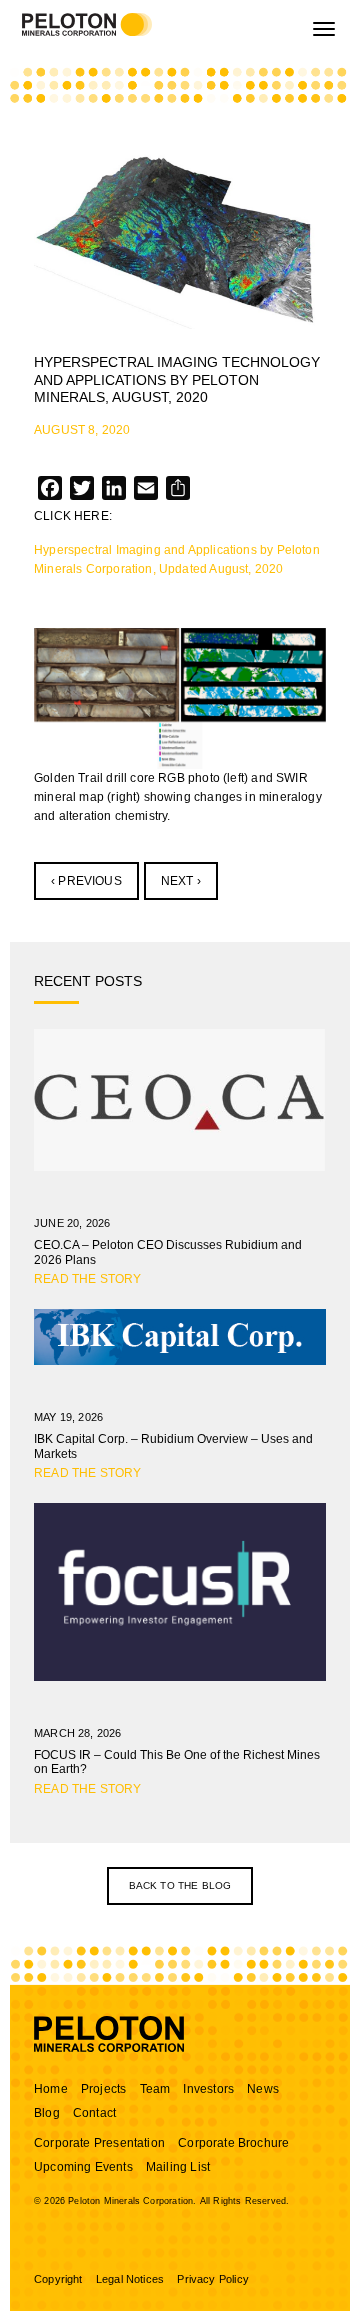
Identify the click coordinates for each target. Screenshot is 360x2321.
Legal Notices (130, 2279)
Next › (181, 881)
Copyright (58, 2279)
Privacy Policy (213, 2279)
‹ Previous (86, 881)
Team (155, 2089)
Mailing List (178, 2167)
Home (51, 2089)
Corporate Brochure (233, 2143)
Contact (94, 2113)
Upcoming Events (83, 2167)
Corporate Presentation (99, 2143)
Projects (103, 2089)
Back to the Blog (180, 1885)
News (263, 2089)
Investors (208, 2089)
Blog (47, 2113)
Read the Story (88, 1279)
